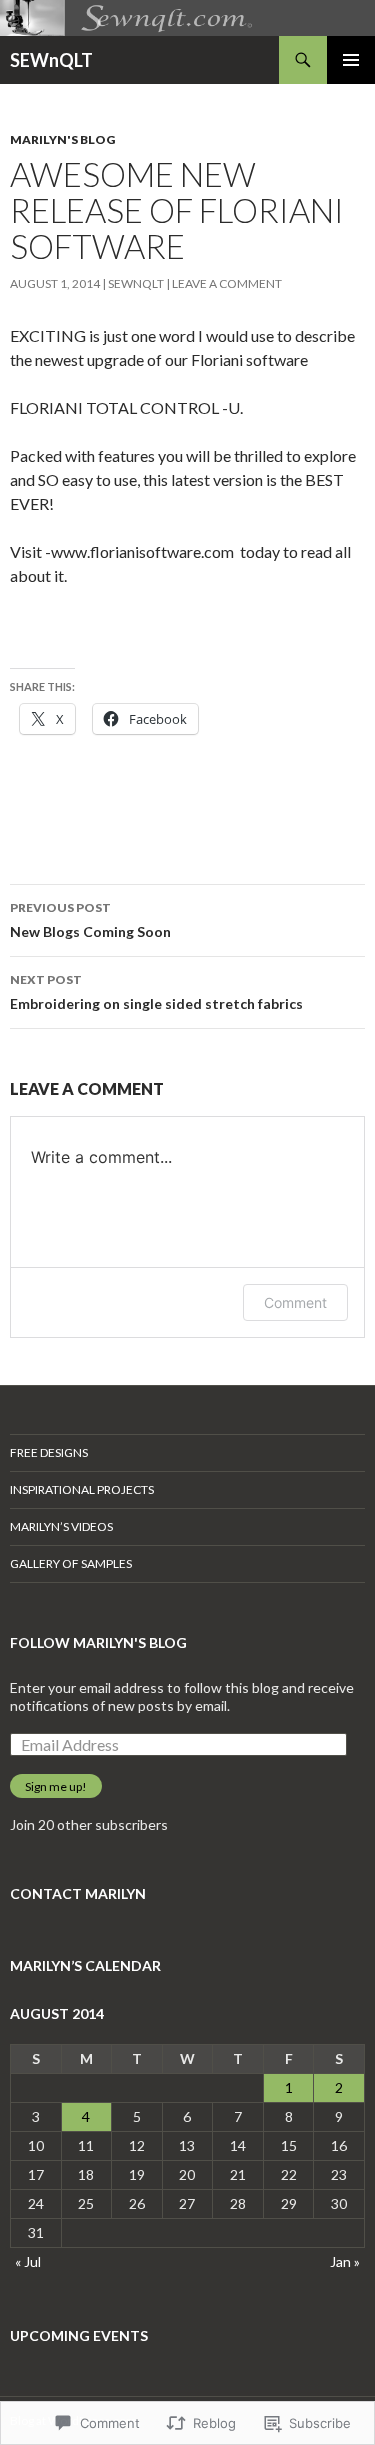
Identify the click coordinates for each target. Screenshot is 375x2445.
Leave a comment (227, 283)
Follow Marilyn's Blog (98, 1642)
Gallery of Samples (71, 1563)
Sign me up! (56, 1786)
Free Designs (49, 1452)
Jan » (345, 2261)
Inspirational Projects (82, 1489)
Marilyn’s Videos (61, 1526)
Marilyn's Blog (62, 139)
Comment (295, 1302)
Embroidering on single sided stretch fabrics (156, 992)
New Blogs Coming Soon (90, 920)
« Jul (28, 2261)
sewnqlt (136, 283)
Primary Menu (351, 60)
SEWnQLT (51, 60)
